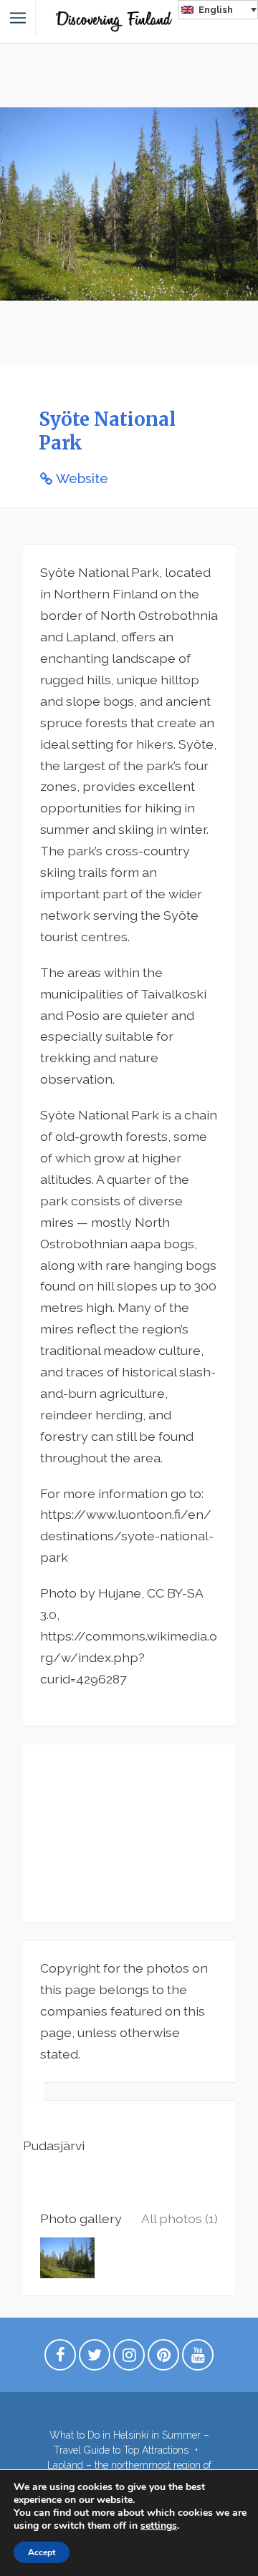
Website (82, 478)
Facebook (60, 2358)
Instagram (129, 2358)
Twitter (95, 2358)
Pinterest (163, 2358)
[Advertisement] (129, 1833)
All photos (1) (180, 2218)
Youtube (198, 2358)
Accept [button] (42, 2552)
